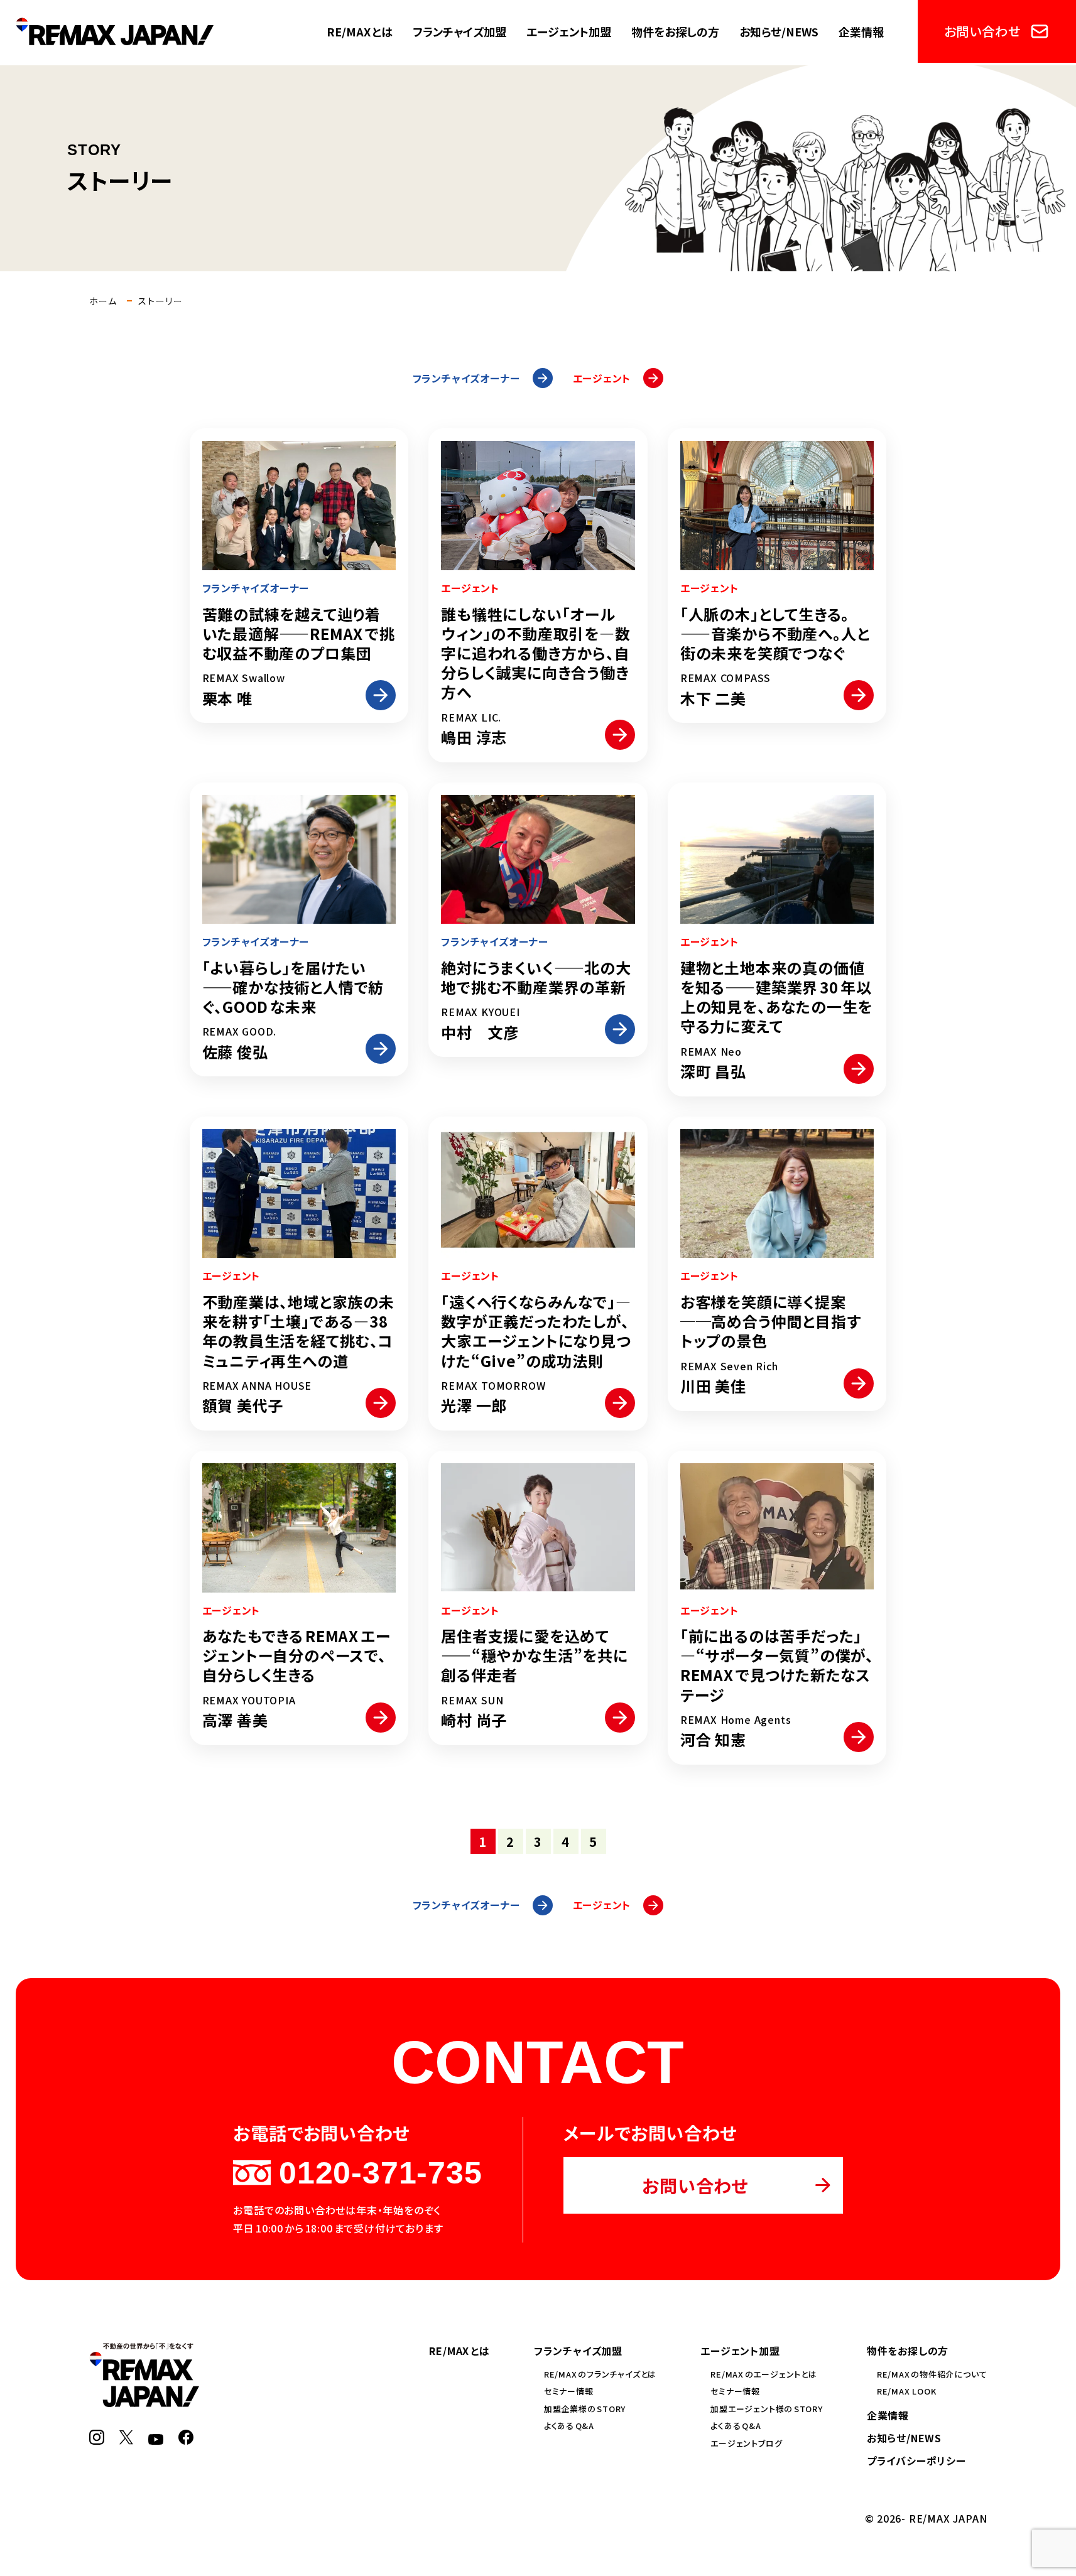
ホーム (103, 301)
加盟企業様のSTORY (585, 2409)
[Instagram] (97, 2437)
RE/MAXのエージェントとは (764, 2374)
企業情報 (861, 31)
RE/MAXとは (360, 31)
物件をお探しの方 (675, 31)
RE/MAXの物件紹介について (932, 2374)
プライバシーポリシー (916, 2460)
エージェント (602, 378)
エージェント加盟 (569, 31)
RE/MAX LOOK (907, 2391)
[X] (126, 2437)
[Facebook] (186, 2437)
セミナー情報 (569, 2391)
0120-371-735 (380, 2173)
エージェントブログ (746, 2443)
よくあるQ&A (569, 2426)
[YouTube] (156, 2437)
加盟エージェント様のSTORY (767, 2409)
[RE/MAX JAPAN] (144, 2400)
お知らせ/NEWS (779, 31)
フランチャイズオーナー (466, 378)
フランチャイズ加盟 (459, 31)
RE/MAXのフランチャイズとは (600, 2374)
